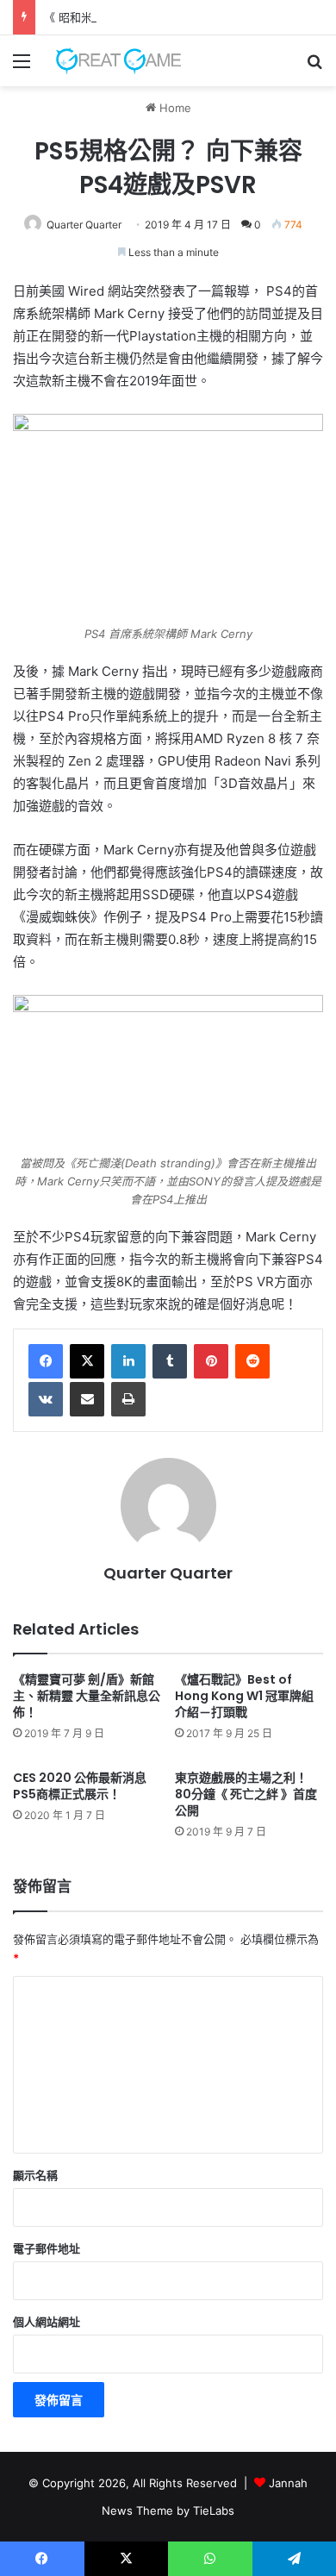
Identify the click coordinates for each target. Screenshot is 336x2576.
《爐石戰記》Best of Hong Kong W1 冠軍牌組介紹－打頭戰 (244, 1696)
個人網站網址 (47, 2322)
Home (174, 108)
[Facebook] (46, 1361)
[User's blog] (112, 61)
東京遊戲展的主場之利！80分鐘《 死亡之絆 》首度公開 (246, 1794)
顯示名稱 (35, 2175)
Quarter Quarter (84, 225)
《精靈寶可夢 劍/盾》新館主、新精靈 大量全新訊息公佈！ (87, 1696)
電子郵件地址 (47, 2248)
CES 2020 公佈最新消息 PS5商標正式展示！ (80, 1786)
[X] (87, 1361)
